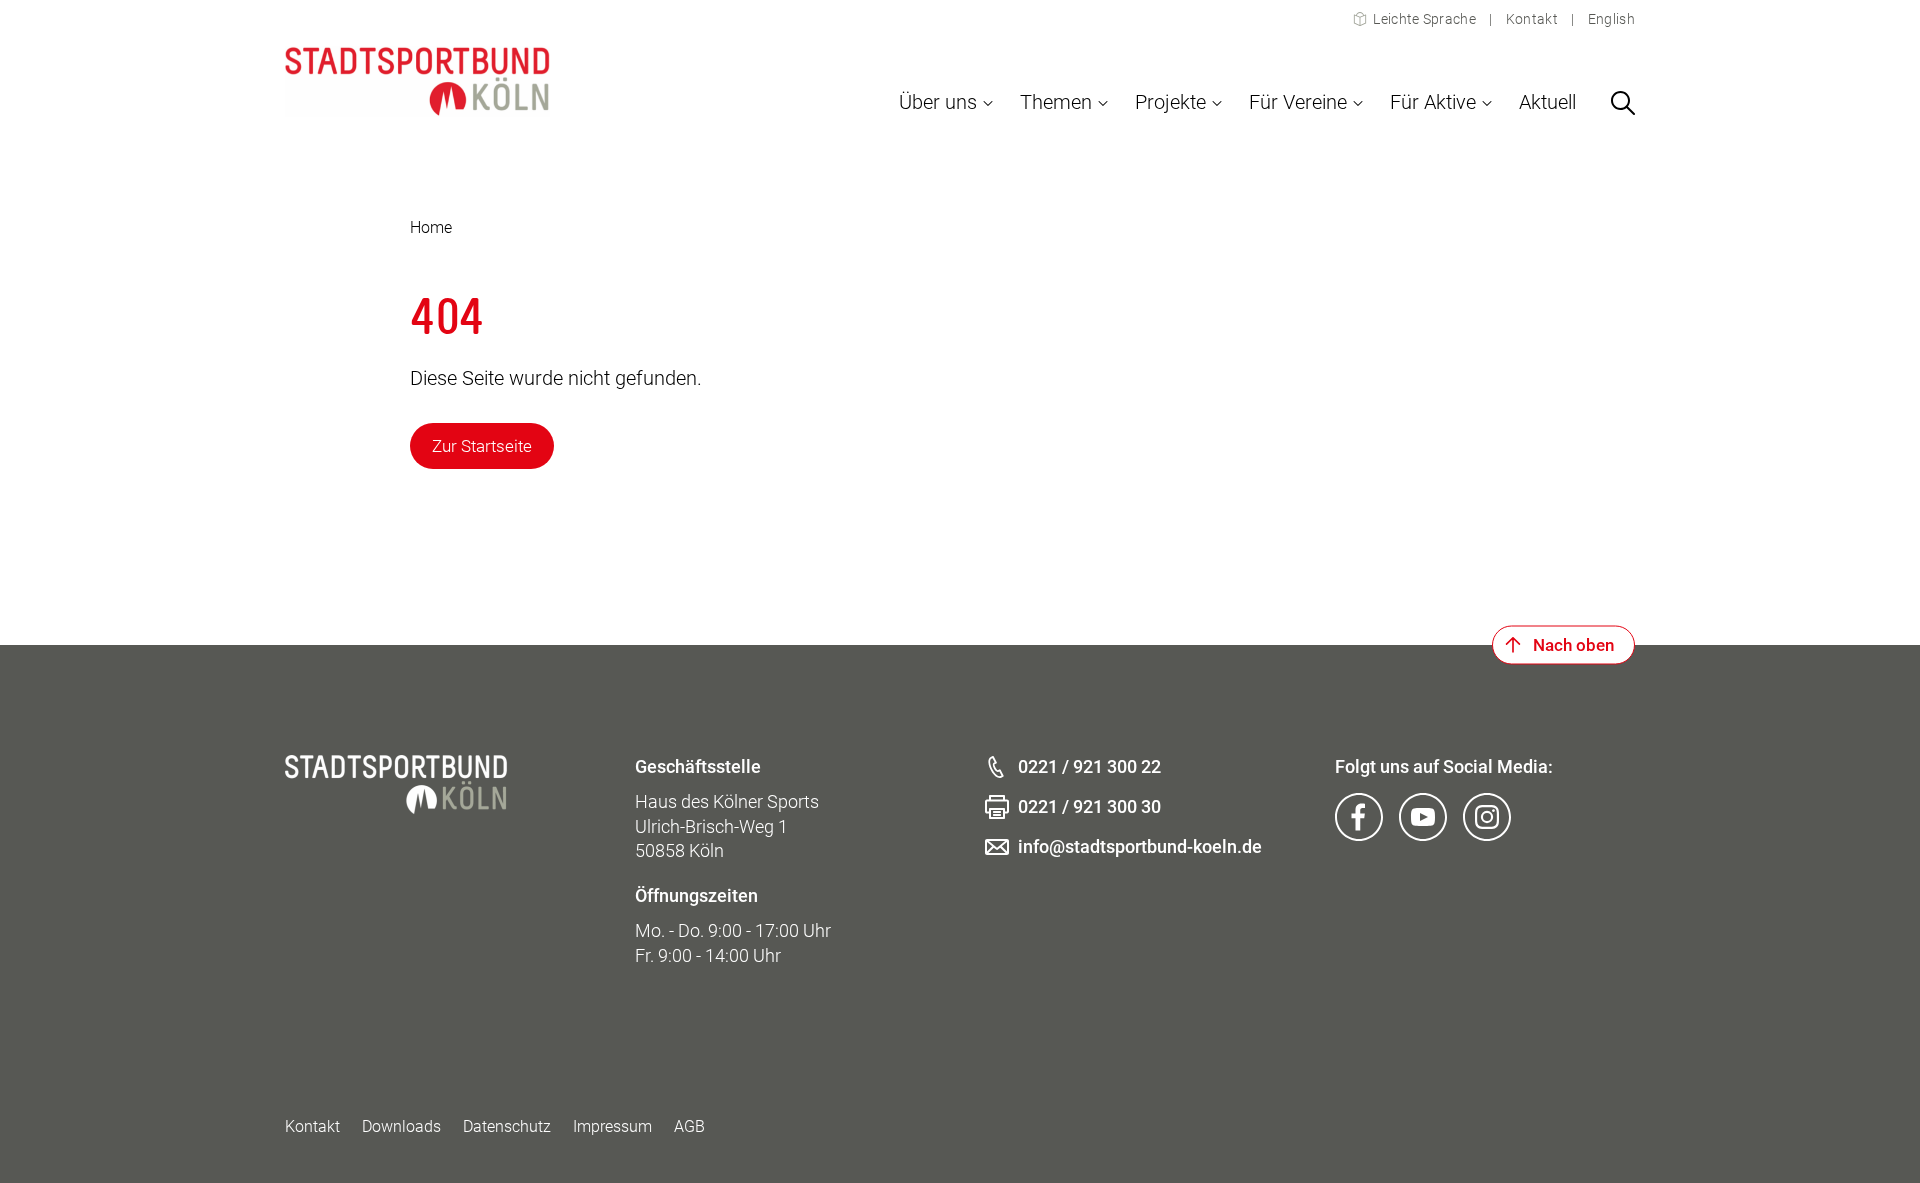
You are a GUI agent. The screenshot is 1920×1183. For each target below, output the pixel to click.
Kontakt (1532, 19)
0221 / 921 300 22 (1089, 766)
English (1610, 19)
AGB (689, 1126)
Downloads (401, 1126)
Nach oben (1573, 645)
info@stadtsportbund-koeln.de (1140, 846)
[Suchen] (1623, 103)
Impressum (612, 1126)
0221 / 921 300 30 (1089, 806)
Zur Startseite (482, 446)
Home (431, 227)
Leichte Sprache (1424, 19)
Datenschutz (507, 1126)
